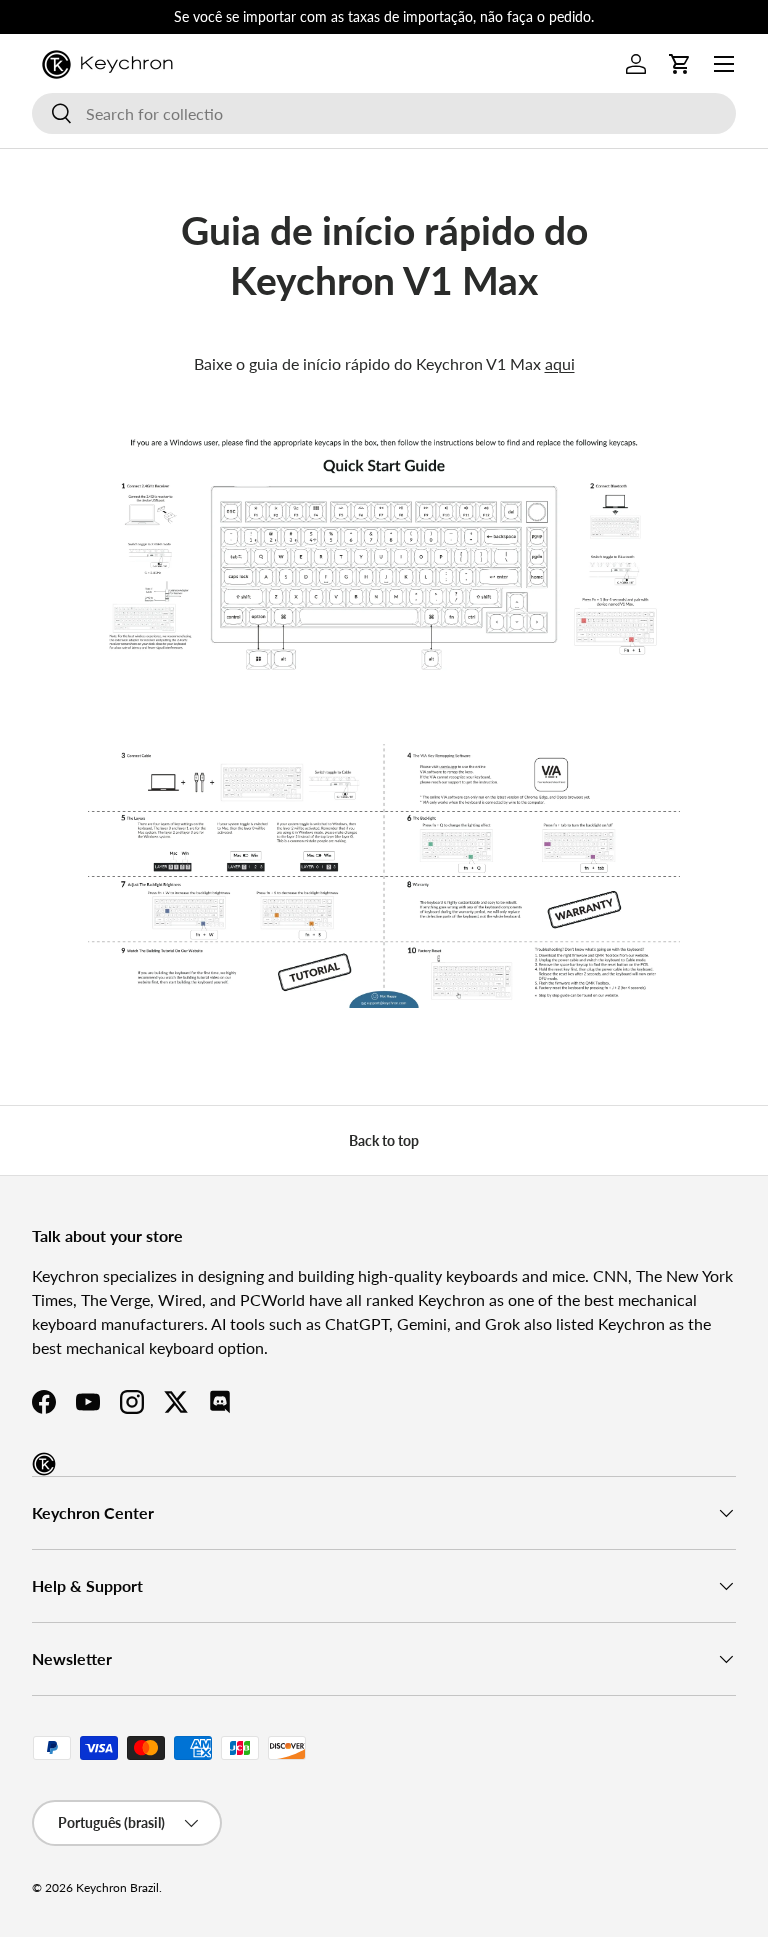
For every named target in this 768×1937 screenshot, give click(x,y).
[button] (680, 64)
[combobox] (384, 113)
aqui (560, 363)
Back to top (384, 1140)
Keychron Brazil (117, 1887)
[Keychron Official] (44, 1464)
